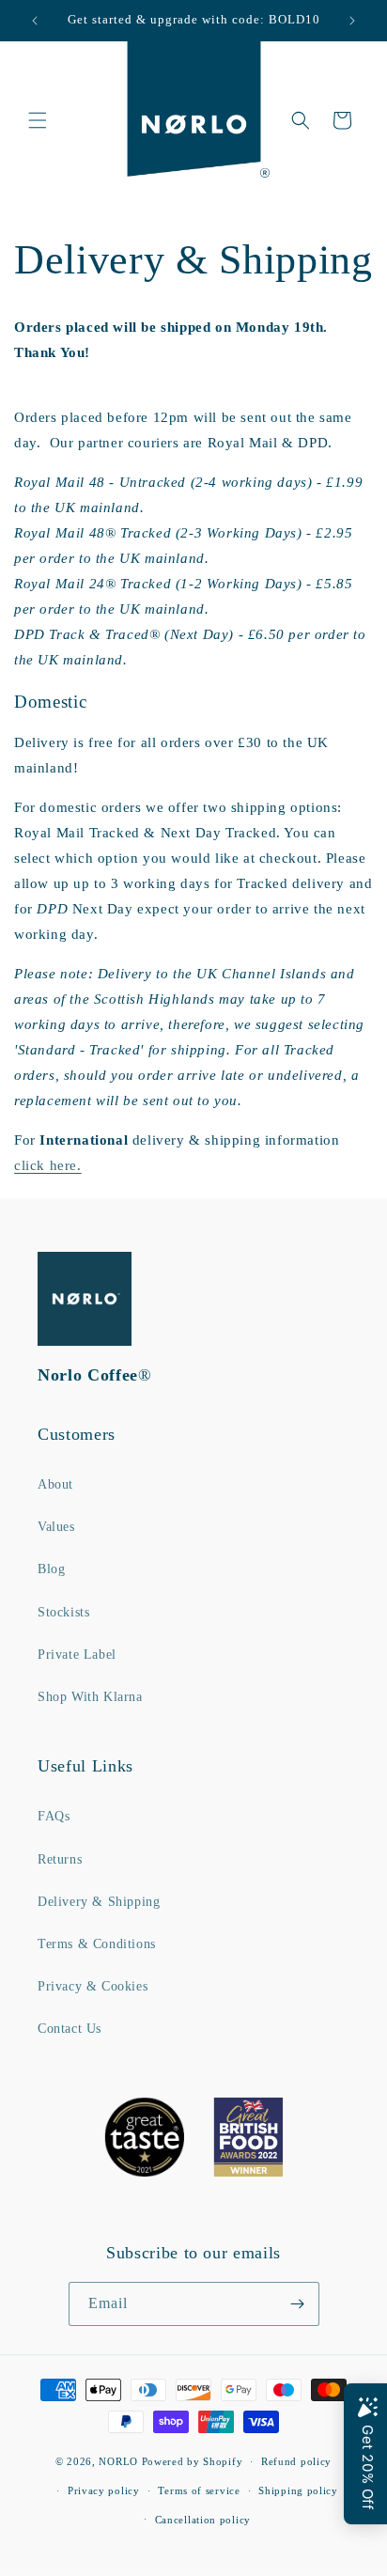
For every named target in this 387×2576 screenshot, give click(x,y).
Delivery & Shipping (99, 1902)
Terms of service (199, 2490)
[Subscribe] (298, 2304)
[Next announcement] (352, 21)
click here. (48, 1165)
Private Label (77, 1655)
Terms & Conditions (97, 1944)
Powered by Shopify (193, 2461)
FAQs (54, 1816)
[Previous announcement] (35, 21)
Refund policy (296, 2461)
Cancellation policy (203, 2520)
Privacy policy (104, 2490)
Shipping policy (298, 2490)
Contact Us (70, 2029)
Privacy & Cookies (93, 1986)
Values (56, 1527)
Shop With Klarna (90, 1697)
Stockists (63, 1612)
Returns (60, 1859)
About (55, 1484)
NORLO (118, 2461)
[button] (38, 120)
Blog (51, 1569)
